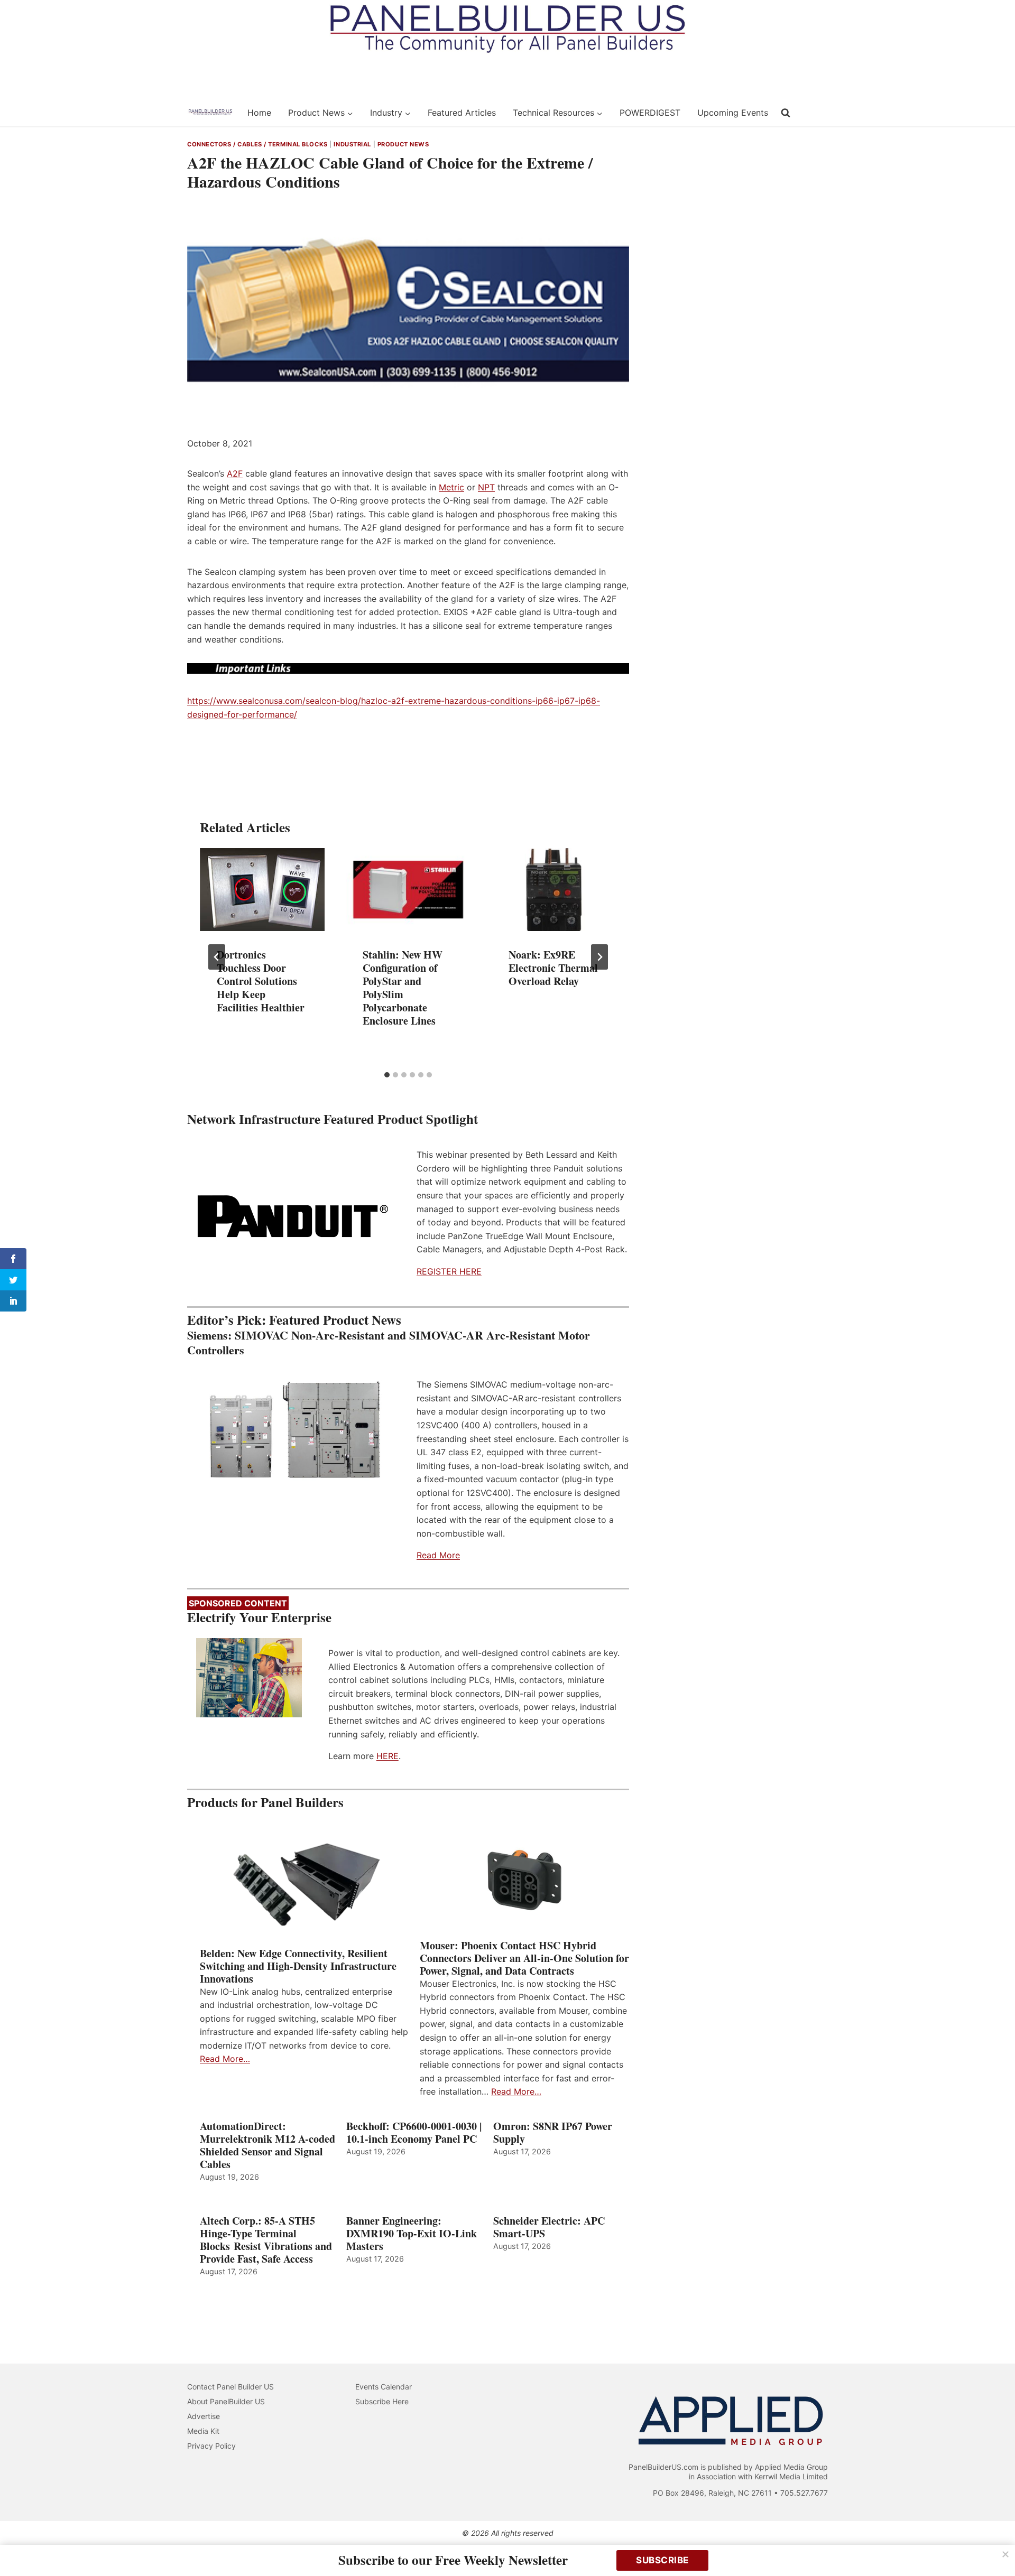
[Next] (599, 957)
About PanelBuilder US (226, 2401)
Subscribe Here (382, 2401)
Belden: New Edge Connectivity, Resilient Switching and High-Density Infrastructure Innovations (298, 1966)
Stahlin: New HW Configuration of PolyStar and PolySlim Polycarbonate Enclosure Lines (403, 988)
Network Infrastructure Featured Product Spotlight (333, 1119)
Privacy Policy (211, 2446)
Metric (451, 487)
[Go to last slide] (217, 957)
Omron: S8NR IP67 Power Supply (553, 2133)
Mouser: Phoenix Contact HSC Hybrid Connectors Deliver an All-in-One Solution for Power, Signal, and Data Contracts (524, 1958)
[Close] (1005, 2554)
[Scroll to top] (995, 2546)
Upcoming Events (733, 113)
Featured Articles (462, 113)
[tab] (387, 1075)
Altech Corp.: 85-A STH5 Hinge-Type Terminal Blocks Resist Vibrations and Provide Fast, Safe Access (266, 2240)
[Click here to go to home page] (210, 113)
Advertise (204, 2416)
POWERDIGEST (650, 113)
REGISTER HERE (449, 1271)
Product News (403, 144)
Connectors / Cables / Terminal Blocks (257, 144)
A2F (235, 473)
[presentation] (262, 890)
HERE (387, 1756)
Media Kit (203, 2431)
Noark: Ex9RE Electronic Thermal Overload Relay (553, 968)
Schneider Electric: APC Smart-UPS (549, 2227)
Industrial (352, 144)
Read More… (225, 2059)
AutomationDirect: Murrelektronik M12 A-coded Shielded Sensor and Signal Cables (267, 2145)
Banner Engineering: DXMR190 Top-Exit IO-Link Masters (412, 2234)
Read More (438, 1555)
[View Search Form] (786, 113)
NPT (486, 487)
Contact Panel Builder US (230, 2387)
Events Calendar (384, 2387)
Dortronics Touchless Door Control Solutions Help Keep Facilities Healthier (261, 981)
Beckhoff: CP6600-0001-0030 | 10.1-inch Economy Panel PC (414, 2133)
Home (259, 113)
